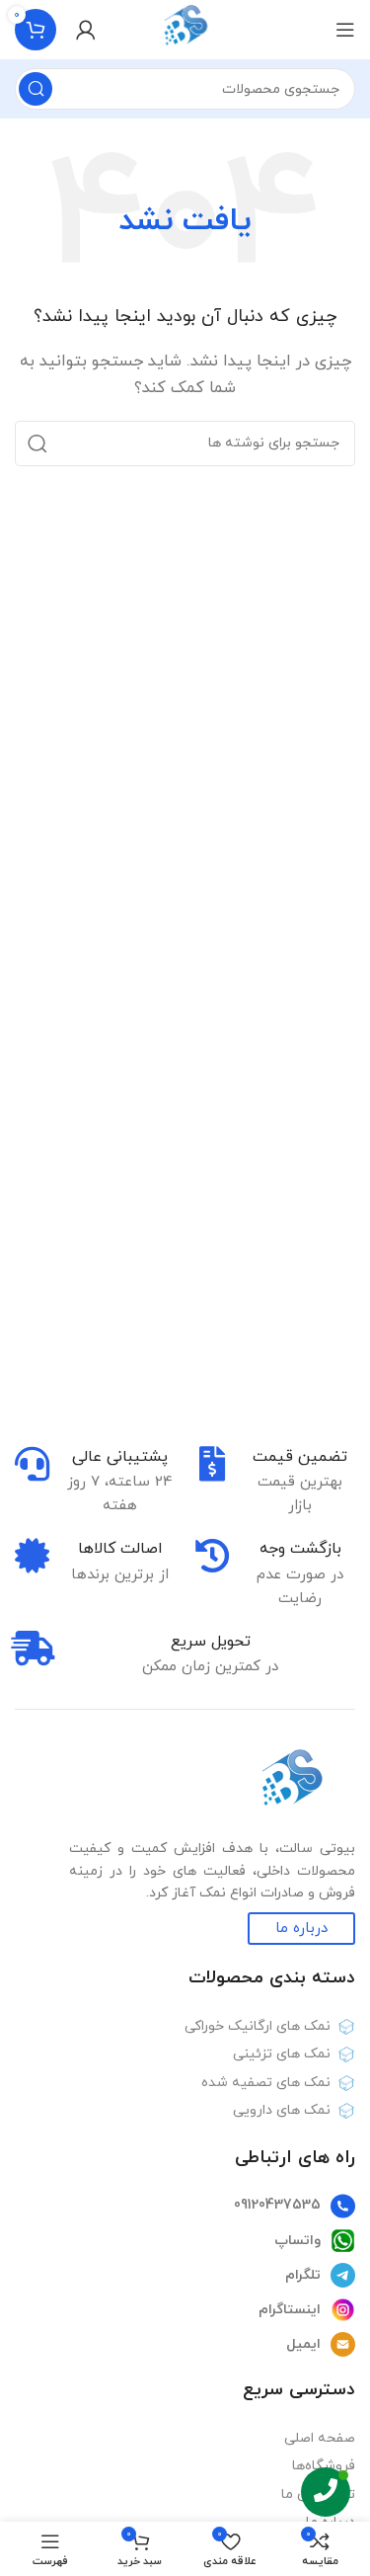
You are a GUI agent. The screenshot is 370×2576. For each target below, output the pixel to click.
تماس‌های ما (318, 2495)
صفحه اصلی (320, 2438)
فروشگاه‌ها (324, 2466)
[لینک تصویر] (291, 1783)
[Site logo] (185, 28)
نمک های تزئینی (282, 2054)
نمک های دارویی (282, 2110)
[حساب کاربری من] (86, 30)
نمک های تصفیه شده (266, 2083)
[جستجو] (36, 89)
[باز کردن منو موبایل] (345, 30)
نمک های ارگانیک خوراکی (258, 2026)
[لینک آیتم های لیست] (185, 2207)
